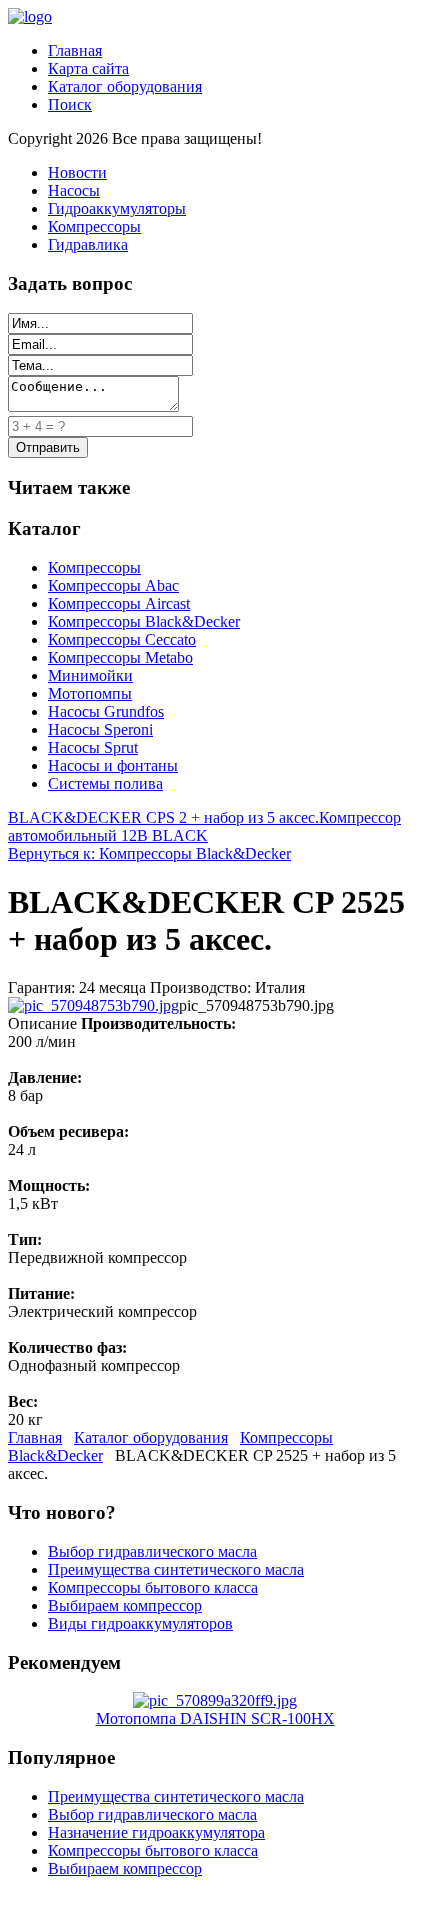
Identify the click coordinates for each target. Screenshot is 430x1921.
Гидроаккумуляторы (117, 208)
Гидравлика (88, 244)
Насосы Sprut (93, 747)
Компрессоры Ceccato (122, 639)
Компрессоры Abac (113, 585)
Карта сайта (88, 68)
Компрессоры (94, 226)
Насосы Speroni (100, 729)
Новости (77, 172)
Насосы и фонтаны (113, 765)
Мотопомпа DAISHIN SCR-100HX (215, 1718)
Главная (75, 50)
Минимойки (90, 675)
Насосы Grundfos (106, 711)
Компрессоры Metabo (120, 657)
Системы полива (105, 783)
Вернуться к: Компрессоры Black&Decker (149, 853)
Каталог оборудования (125, 86)
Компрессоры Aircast (119, 603)
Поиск (70, 104)
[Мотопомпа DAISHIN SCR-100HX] (215, 1700)
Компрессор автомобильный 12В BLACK (204, 826)
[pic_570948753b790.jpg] (93, 1005)
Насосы (74, 190)
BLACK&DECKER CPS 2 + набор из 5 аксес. (163, 817)
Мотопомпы (90, 693)
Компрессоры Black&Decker (144, 621)
